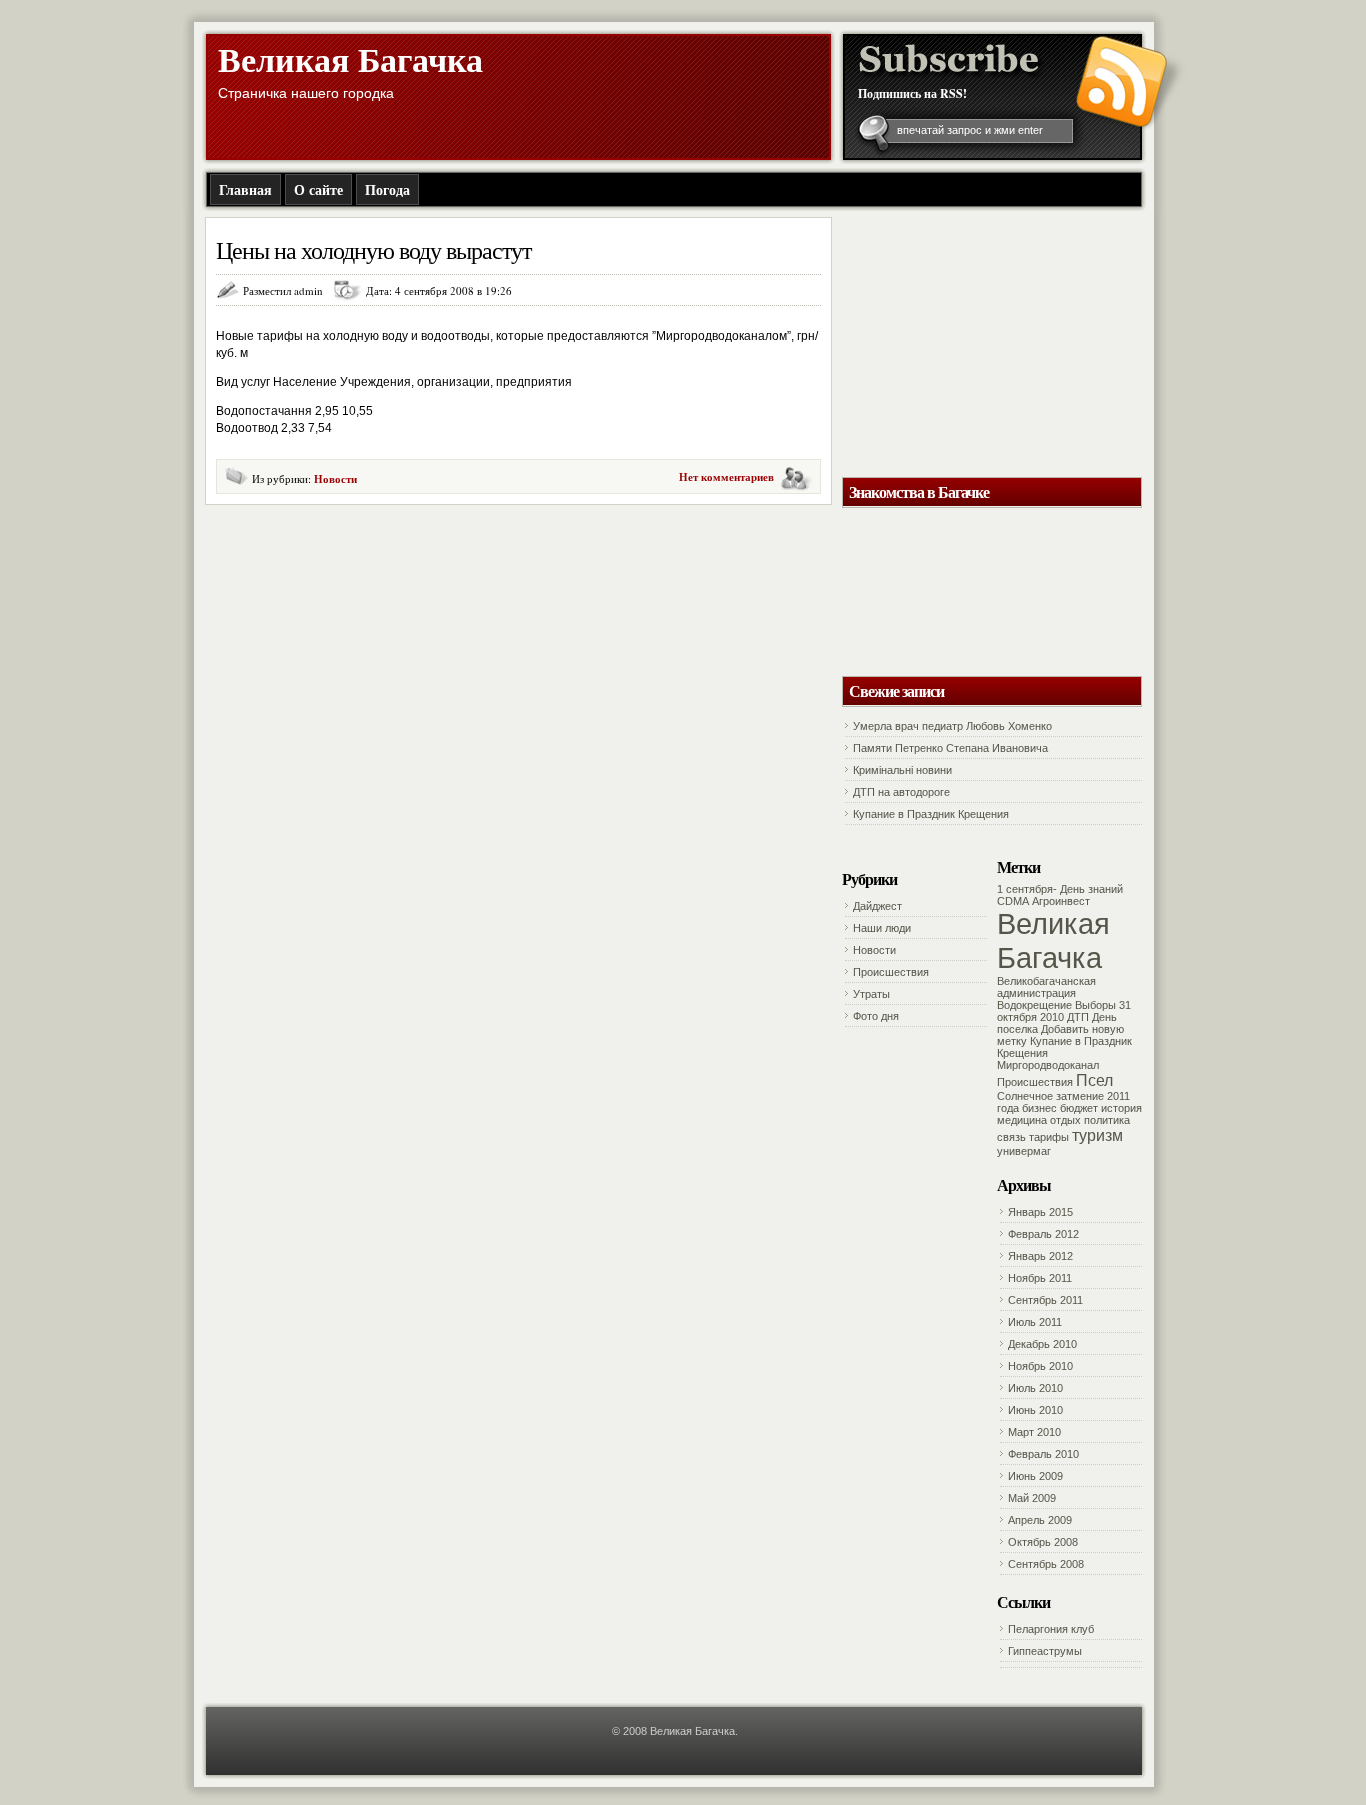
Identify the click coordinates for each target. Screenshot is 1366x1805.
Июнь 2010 (1035, 1410)
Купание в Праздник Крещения (931, 814)
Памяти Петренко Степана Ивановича (950, 748)
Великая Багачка (350, 59)
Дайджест (877, 906)
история (1121, 1108)
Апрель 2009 (1040, 1520)
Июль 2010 (1035, 1388)
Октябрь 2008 (1043, 1542)
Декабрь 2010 (1042, 1344)
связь (1011, 1137)
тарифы (1049, 1137)
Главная (245, 189)
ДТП (1078, 1017)
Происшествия (891, 972)
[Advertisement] (973, 342)
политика (1107, 1120)
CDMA (1013, 901)
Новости (335, 479)
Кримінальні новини (902, 770)
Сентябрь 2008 (1046, 1564)
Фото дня (876, 1016)
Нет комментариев (726, 477)
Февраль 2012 (1043, 1234)
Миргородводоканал (1048, 1065)
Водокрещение (1034, 1005)
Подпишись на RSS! (912, 93)
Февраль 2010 (1043, 1454)
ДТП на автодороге (901, 792)
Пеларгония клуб (1051, 1629)
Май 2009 (1032, 1498)
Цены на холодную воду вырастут (373, 250)
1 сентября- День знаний (1060, 889)
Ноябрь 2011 (1040, 1278)
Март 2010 (1034, 1432)
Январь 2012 (1040, 1256)
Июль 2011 (1035, 1322)
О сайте (318, 189)
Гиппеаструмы (1045, 1651)
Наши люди (882, 928)
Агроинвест (1061, 901)
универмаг (1024, 1151)
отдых (1065, 1120)
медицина (1022, 1120)
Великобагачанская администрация (1046, 987)
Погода (387, 189)
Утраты (871, 994)
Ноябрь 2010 (1040, 1366)
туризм (1097, 1135)
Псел (1094, 1080)
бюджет (1079, 1108)
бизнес (1039, 1108)
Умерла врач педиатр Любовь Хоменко (952, 726)
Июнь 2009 (1035, 1476)
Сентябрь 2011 (1045, 1300)
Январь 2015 (1040, 1212)
